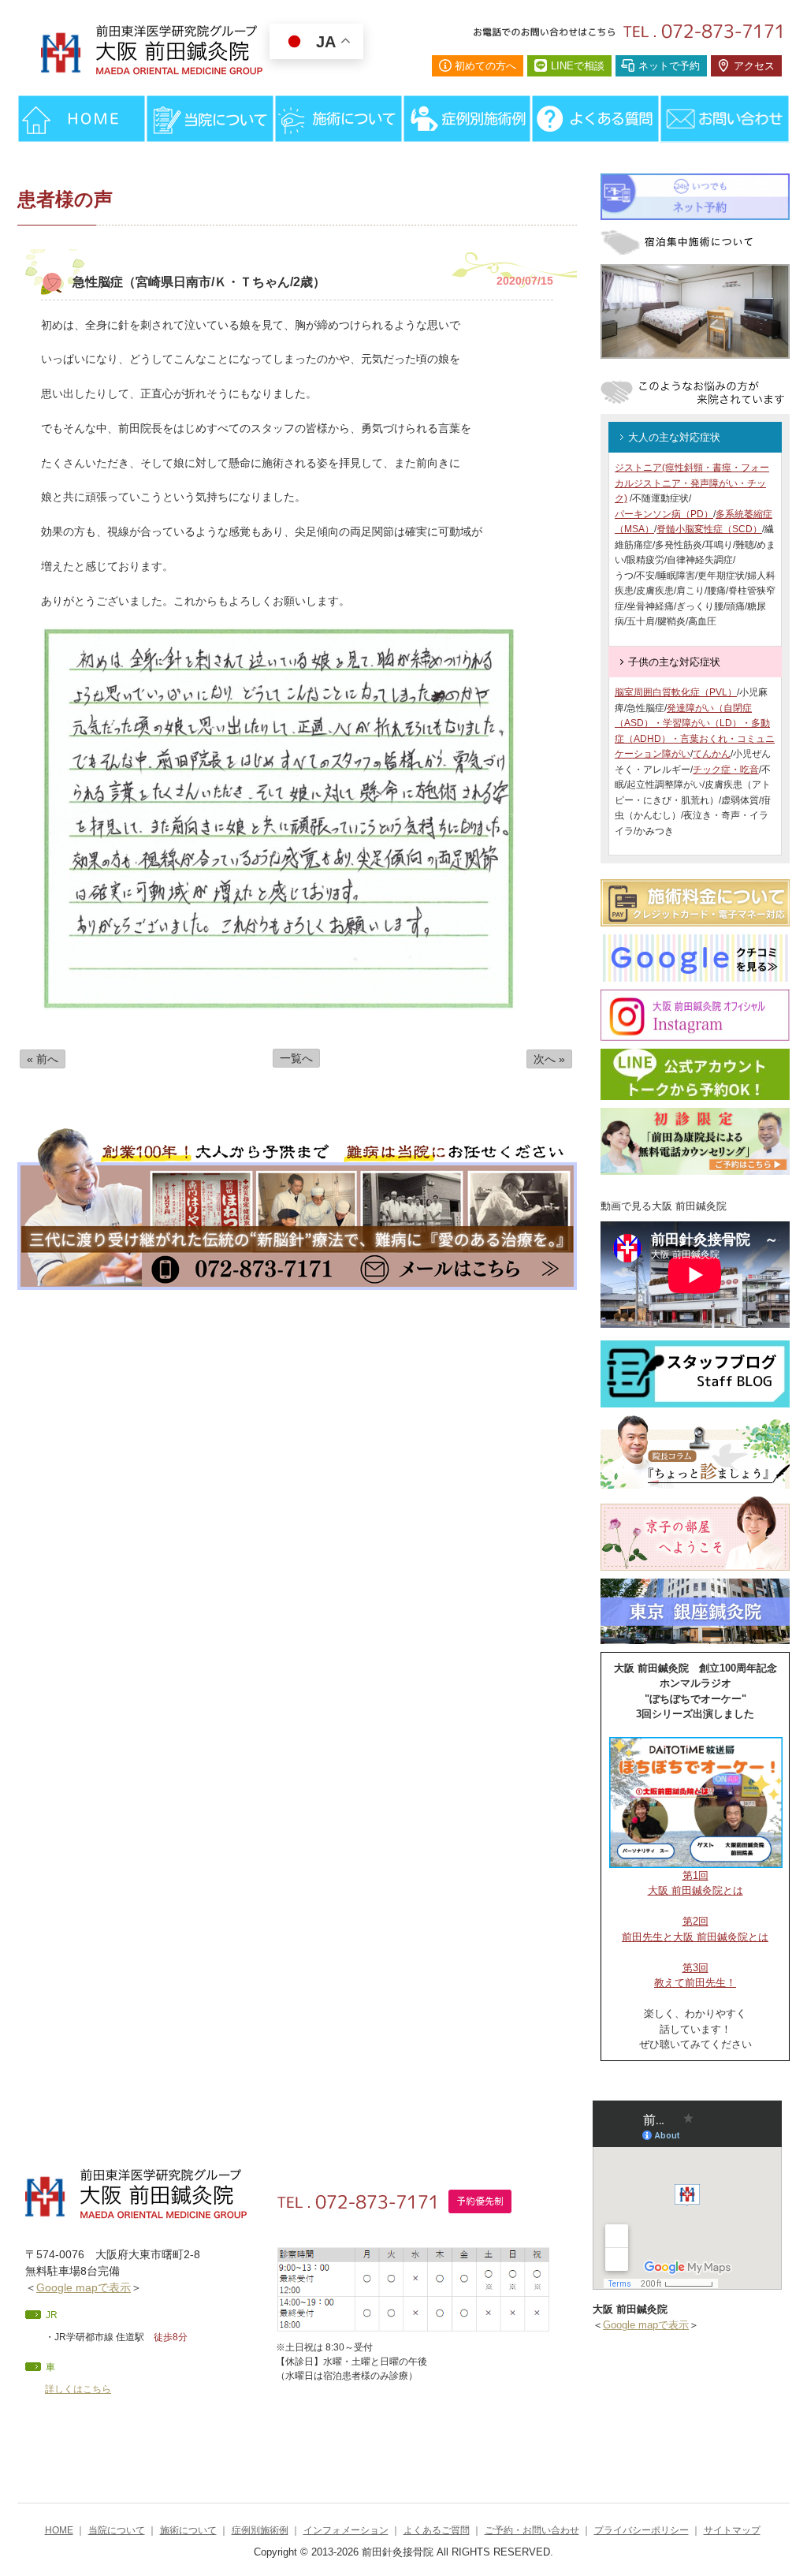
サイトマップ (732, 2530)
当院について (117, 2530)
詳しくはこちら (78, 2389)
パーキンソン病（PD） (664, 514)
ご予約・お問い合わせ (532, 2530)
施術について (188, 2530)
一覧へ (296, 1058)
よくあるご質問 (437, 2530)
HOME (59, 2530)
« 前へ (43, 1059)
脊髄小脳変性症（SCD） (709, 529)
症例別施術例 (260, 2530)
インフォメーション (346, 2530)
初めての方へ (485, 66)
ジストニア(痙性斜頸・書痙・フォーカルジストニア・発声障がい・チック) (692, 483)
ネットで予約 (669, 66)
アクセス (754, 66)
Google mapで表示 (84, 2287)
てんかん (712, 754)
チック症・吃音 (726, 770)
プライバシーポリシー (642, 2530)
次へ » (549, 1059)
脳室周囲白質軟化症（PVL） (676, 692)
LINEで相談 (578, 66)
